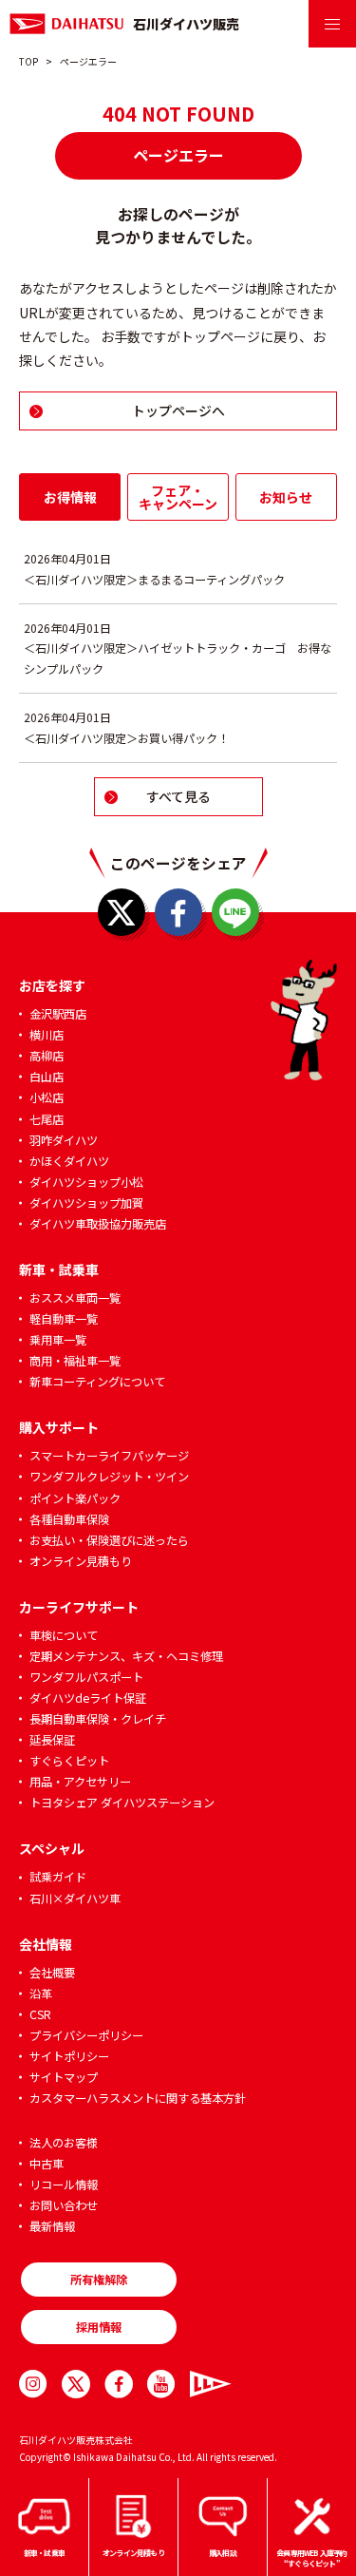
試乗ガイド (58, 1877)
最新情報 (52, 2226)
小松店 (47, 1097)
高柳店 (47, 1056)
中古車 (47, 2164)
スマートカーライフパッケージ (109, 1456)
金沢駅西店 (58, 1014)
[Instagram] (33, 2384)
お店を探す (52, 985)
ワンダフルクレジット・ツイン (109, 1477)
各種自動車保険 (69, 1519)
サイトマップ (64, 2077)
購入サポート (59, 1427)
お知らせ (286, 497)
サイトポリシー (69, 2056)
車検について (64, 1635)
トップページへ (178, 410)
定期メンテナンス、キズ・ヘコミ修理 (126, 1656)
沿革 (41, 1994)
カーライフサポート (79, 1607)
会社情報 (46, 1944)
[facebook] (178, 912)
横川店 (47, 1035)
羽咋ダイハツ (64, 1140)
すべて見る (178, 796)
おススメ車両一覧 (75, 1298)
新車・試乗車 (59, 1269)
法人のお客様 (64, 2143)
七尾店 (47, 1119)
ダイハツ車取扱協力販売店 (98, 1224)
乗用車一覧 (58, 1340)
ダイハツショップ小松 (86, 1182)
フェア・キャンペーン (178, 497)
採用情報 (99, 2327)
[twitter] (122, 912)
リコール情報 (64, 2185)
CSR (40, 2014)
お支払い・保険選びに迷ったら (109, 1540)
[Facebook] (119, 2384)
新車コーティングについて (97, 1382)
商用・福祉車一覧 (75, 1361)
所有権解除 (99, 2280)
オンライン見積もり (81, 1561)
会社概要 (52, 1973)
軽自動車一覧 (64, 1319)
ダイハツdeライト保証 (88, 1698)
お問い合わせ (64, 2205)
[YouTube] (161, 2384)
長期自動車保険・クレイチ (98, 1719)
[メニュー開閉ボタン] (332, 24)
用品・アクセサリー (80, 1782)
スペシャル (52, 1848)
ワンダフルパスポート (86, 1677)
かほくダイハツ (69, 1161)
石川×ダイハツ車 (75, 1899)
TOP (28, 61)
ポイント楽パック (75, 1498)
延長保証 (52, 1740)
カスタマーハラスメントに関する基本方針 (138, 2098)
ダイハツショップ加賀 (86, 1203)
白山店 (47, 1077)
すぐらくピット (69, 1761)
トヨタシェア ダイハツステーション (122, 1803)
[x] (76, 2384)
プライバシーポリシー (86, 2035)
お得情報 (70, 497)
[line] (235, 912)
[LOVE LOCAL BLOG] (204, 2384)
